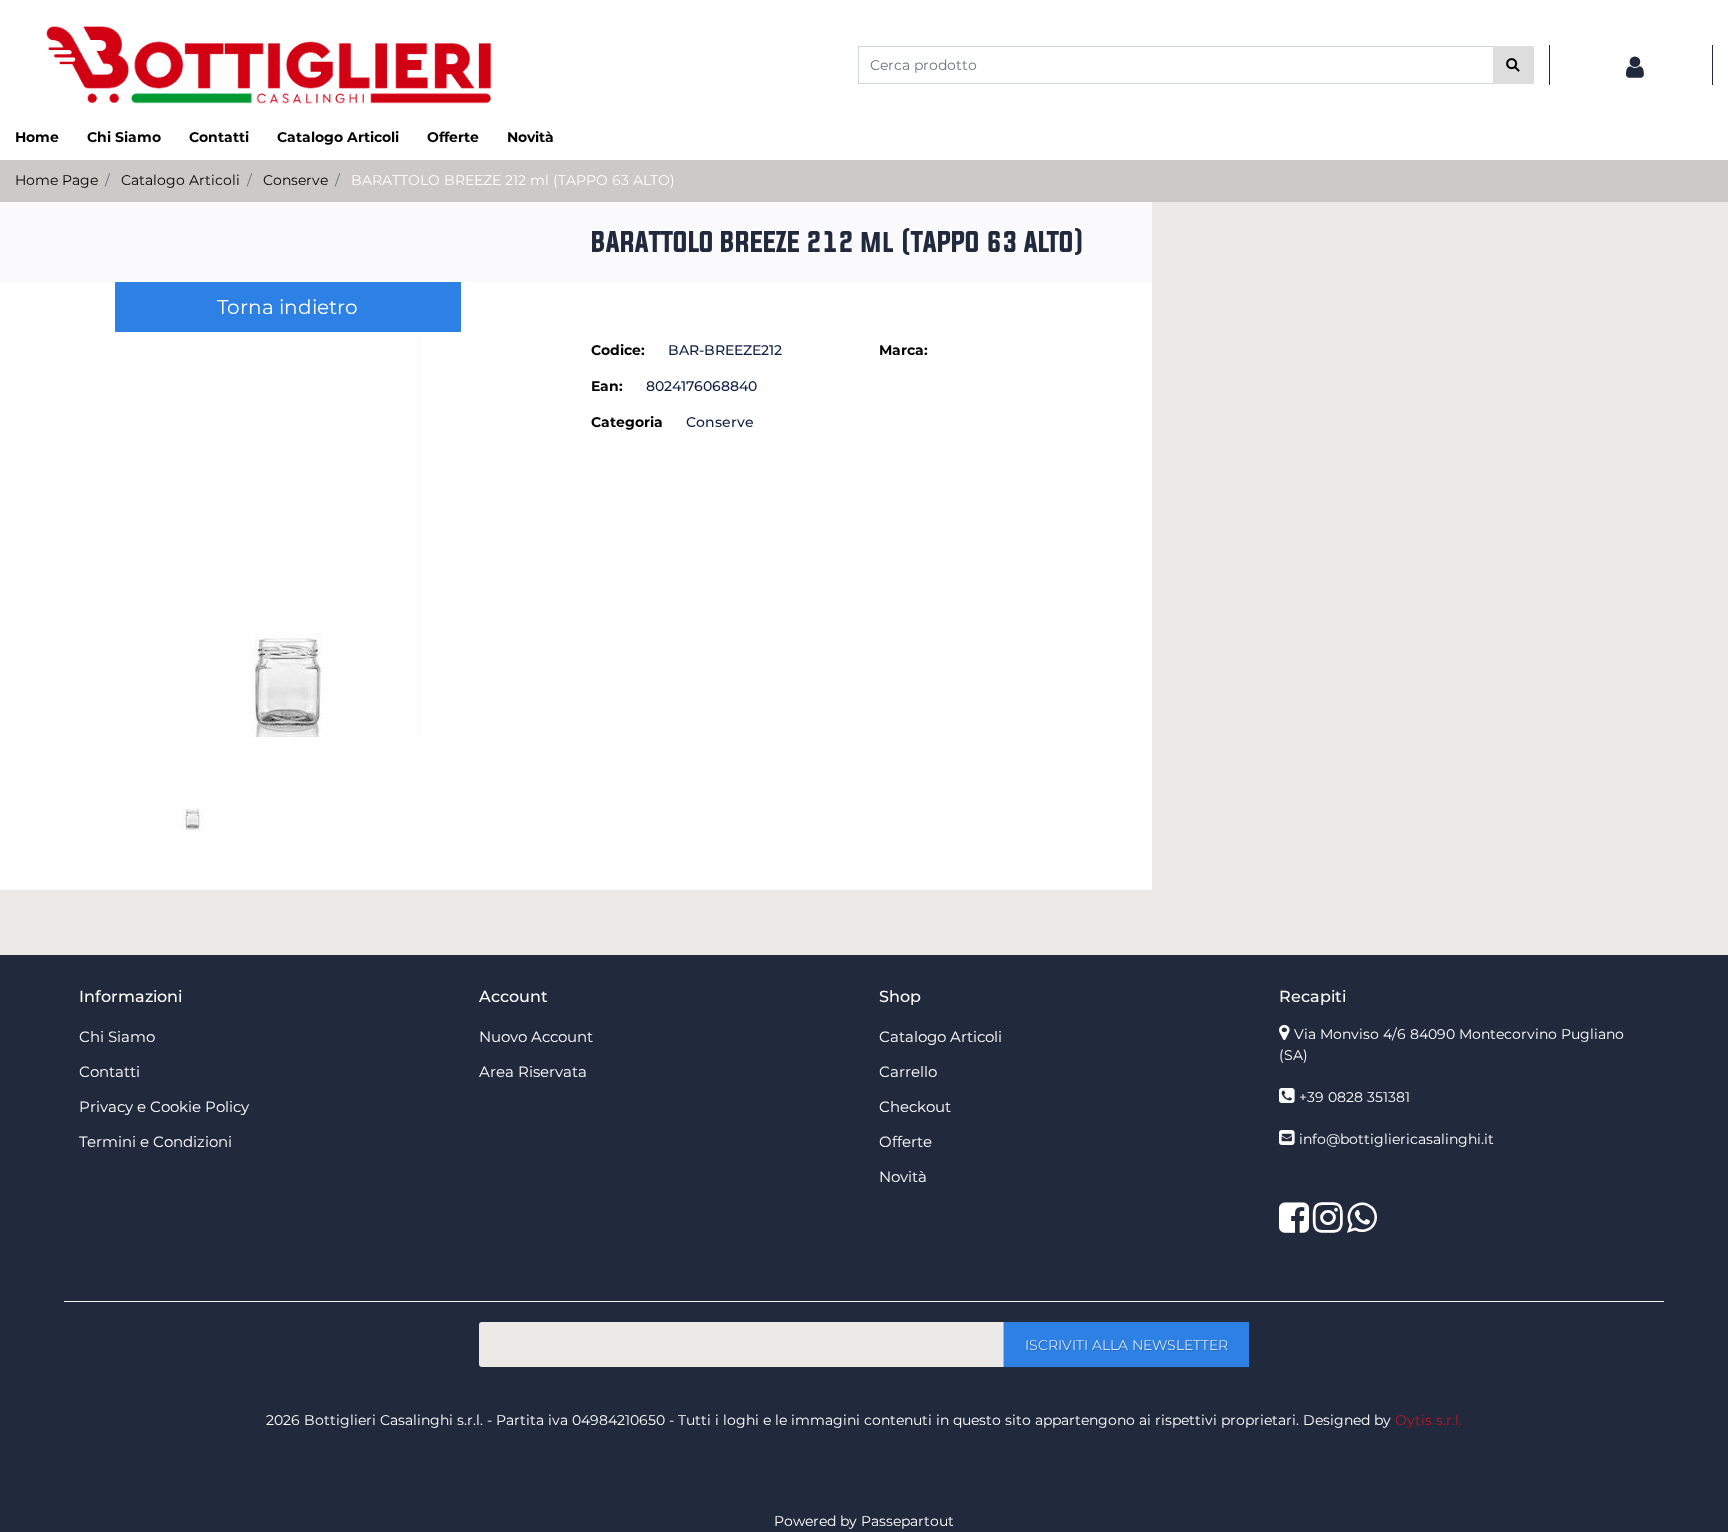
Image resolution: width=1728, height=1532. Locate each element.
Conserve (295, 180)
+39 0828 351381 (1354, 1097)
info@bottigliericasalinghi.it (1396, 1139)
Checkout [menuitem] (915, 1106)
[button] (1513, 65)
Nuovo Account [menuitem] (536, 1036)
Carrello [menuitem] (908, 1071)
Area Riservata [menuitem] (533, 1071)
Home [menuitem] (37, 137)
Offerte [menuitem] (453, 137)
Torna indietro (287, 307)
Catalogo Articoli (180, 180)
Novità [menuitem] (530, 137)
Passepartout (907, 1521)
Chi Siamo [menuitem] (124, 137)
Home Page (56, 180)
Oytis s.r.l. (1428, 1420)
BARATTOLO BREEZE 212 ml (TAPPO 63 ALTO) (513, 180)
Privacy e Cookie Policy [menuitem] (164, 1106)
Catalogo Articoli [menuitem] (338, 137)
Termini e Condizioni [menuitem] (155, 1141)
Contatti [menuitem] (219, 137)
